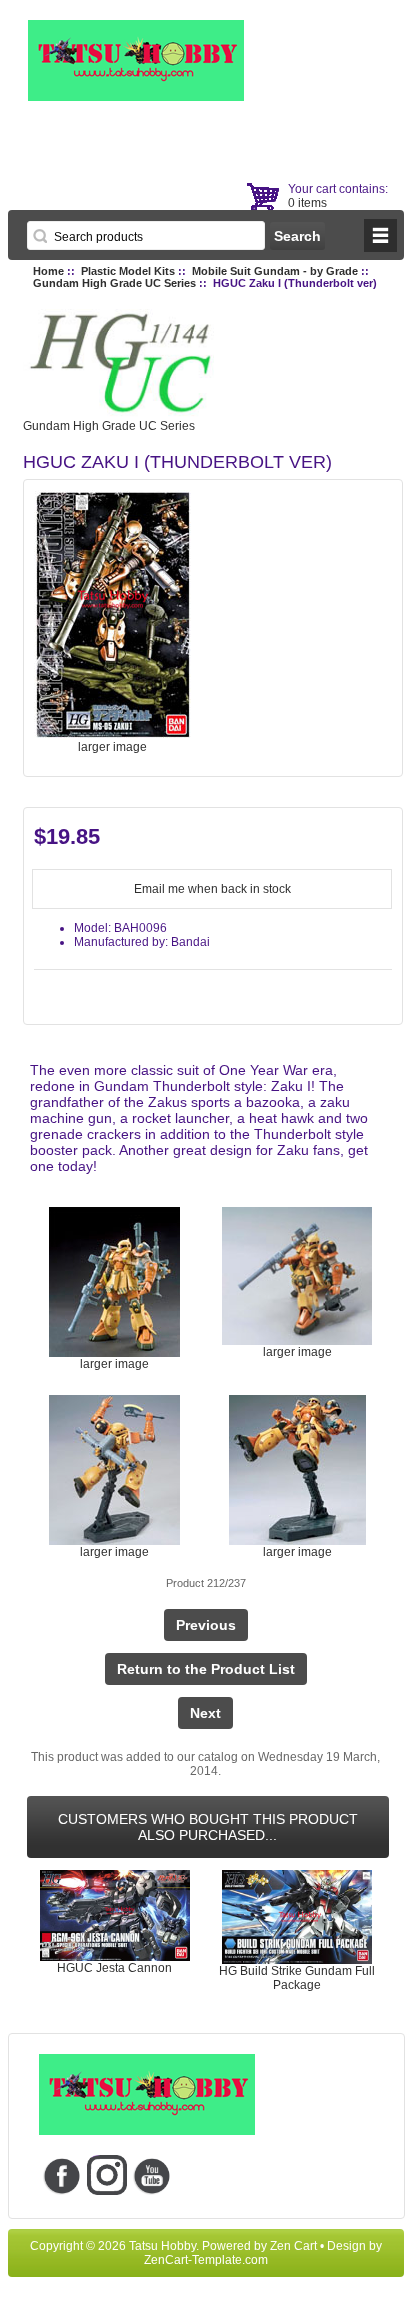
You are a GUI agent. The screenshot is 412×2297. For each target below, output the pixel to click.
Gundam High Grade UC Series (114, 283)
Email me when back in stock (212, 889)
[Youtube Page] (151, 2175)
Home (48, 271)
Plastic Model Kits (128, 271)
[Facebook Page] (61, 2175)
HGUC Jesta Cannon (114, 1968)
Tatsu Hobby (162, 2246)
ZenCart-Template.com (206, 2260)
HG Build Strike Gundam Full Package (297, 1978)
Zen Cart (293, 2246)
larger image (114, 1364)
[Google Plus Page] (106, 2175)
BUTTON (380, 235)
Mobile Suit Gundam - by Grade (275, 271)
